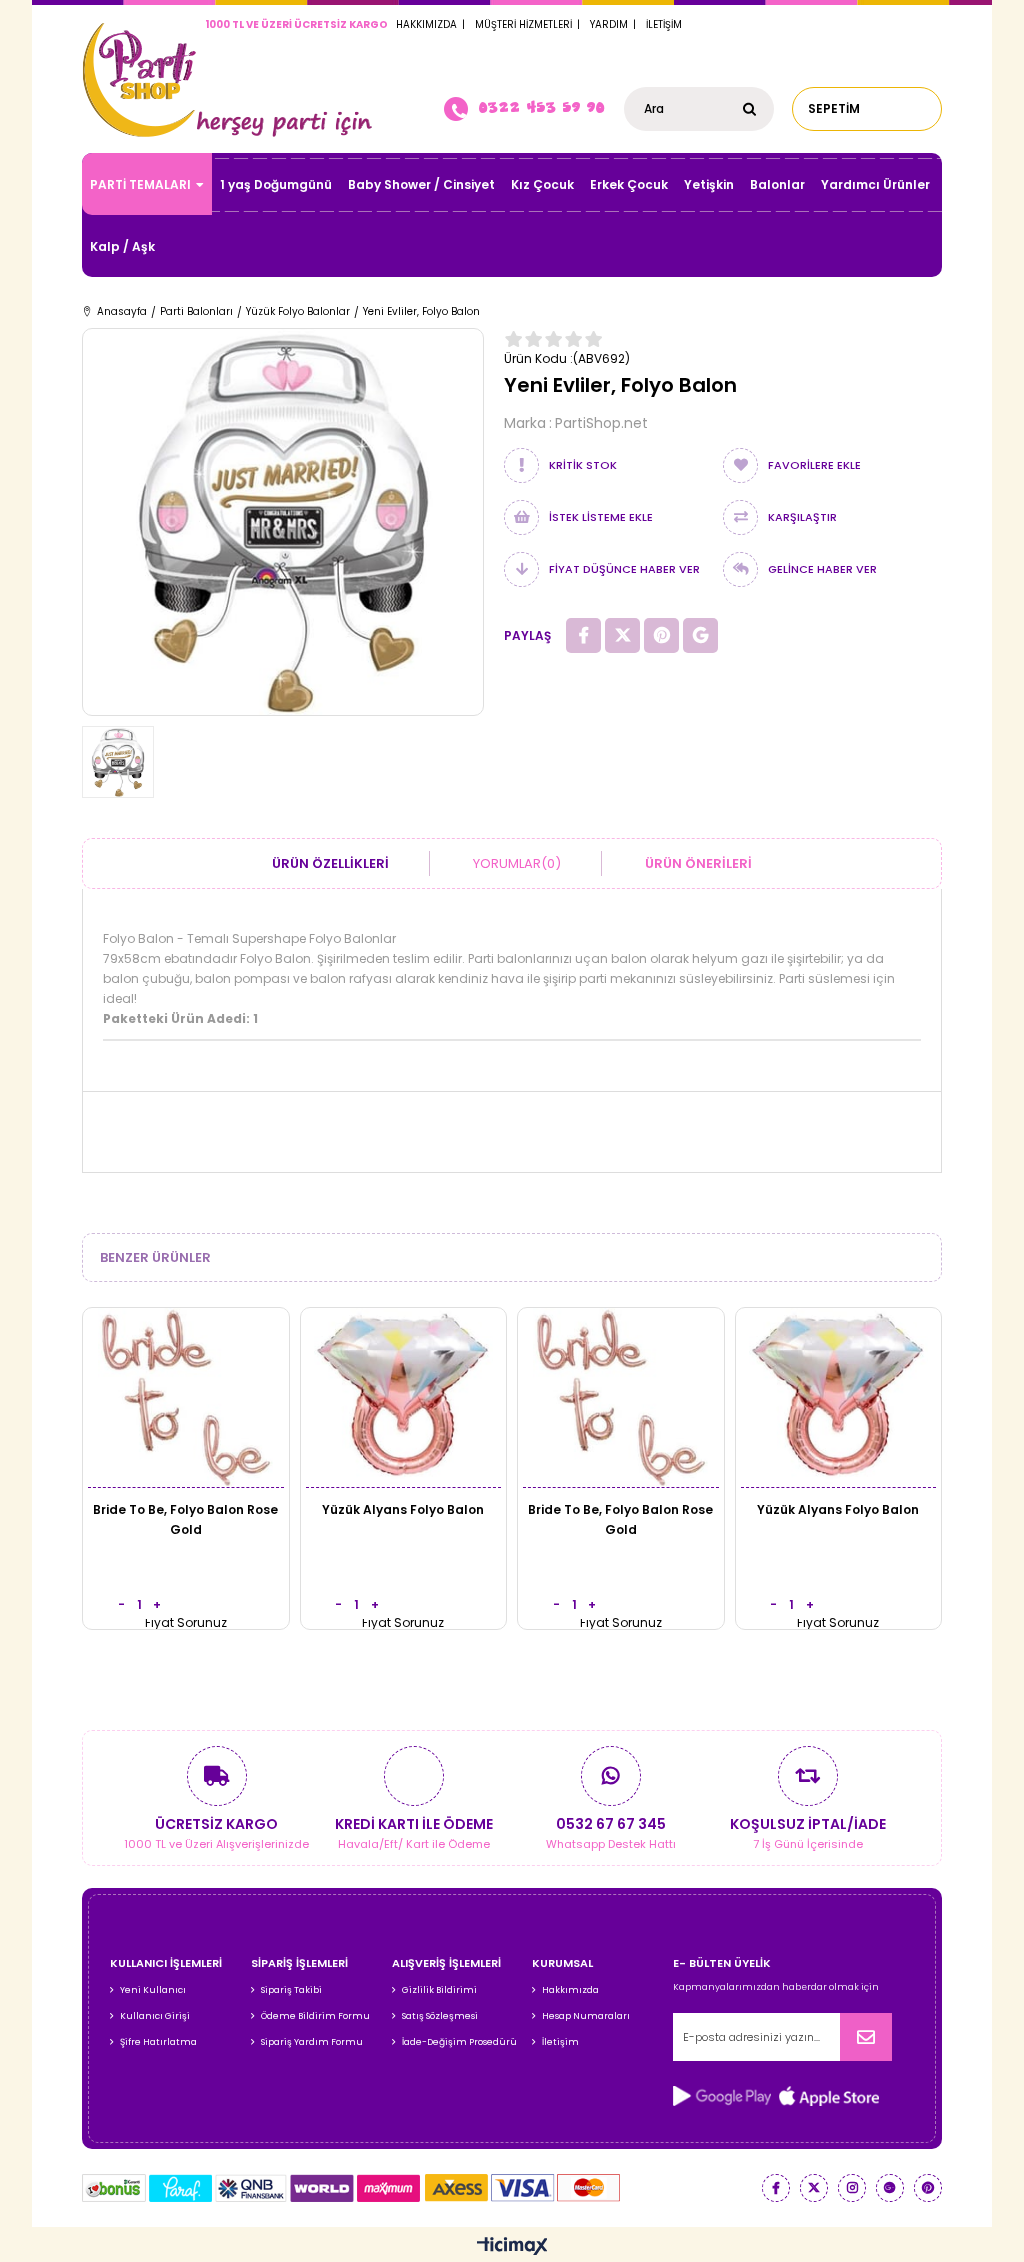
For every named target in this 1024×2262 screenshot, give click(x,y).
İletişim (560, 2042)
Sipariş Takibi (291, 1990)
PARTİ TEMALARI (140, 184)
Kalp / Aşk (122, 246)
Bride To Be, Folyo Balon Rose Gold (185, 1519)
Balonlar (777, 184)
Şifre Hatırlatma (158, 2042)
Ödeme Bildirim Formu (315, 2016)
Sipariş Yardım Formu (312, 2042)
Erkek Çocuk (629, 184)
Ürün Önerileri (698, 863)
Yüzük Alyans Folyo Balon (403, 1509)
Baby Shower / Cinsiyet (421, 184)
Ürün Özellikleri (330, 863)
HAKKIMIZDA (426, 24)
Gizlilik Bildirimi (439, 1990)
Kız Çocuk (542, 184)
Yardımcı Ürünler (875, 184)
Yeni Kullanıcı (153, 1990)
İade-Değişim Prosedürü (459, 2042)
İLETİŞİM (664, 24)
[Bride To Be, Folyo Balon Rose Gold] (186, 1397)
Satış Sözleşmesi (440, 2016)
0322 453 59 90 (541, 107)
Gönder (866, 2037)
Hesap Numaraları (586, 2016)
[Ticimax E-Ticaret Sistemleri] (512, 2247)
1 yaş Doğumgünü (276, 184)
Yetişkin (709, 184)
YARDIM (609, 24)
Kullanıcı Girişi (155, 2016)
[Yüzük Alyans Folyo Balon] (404, 1397)
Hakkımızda (570, 1990)
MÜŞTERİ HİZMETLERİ (523, 24)
